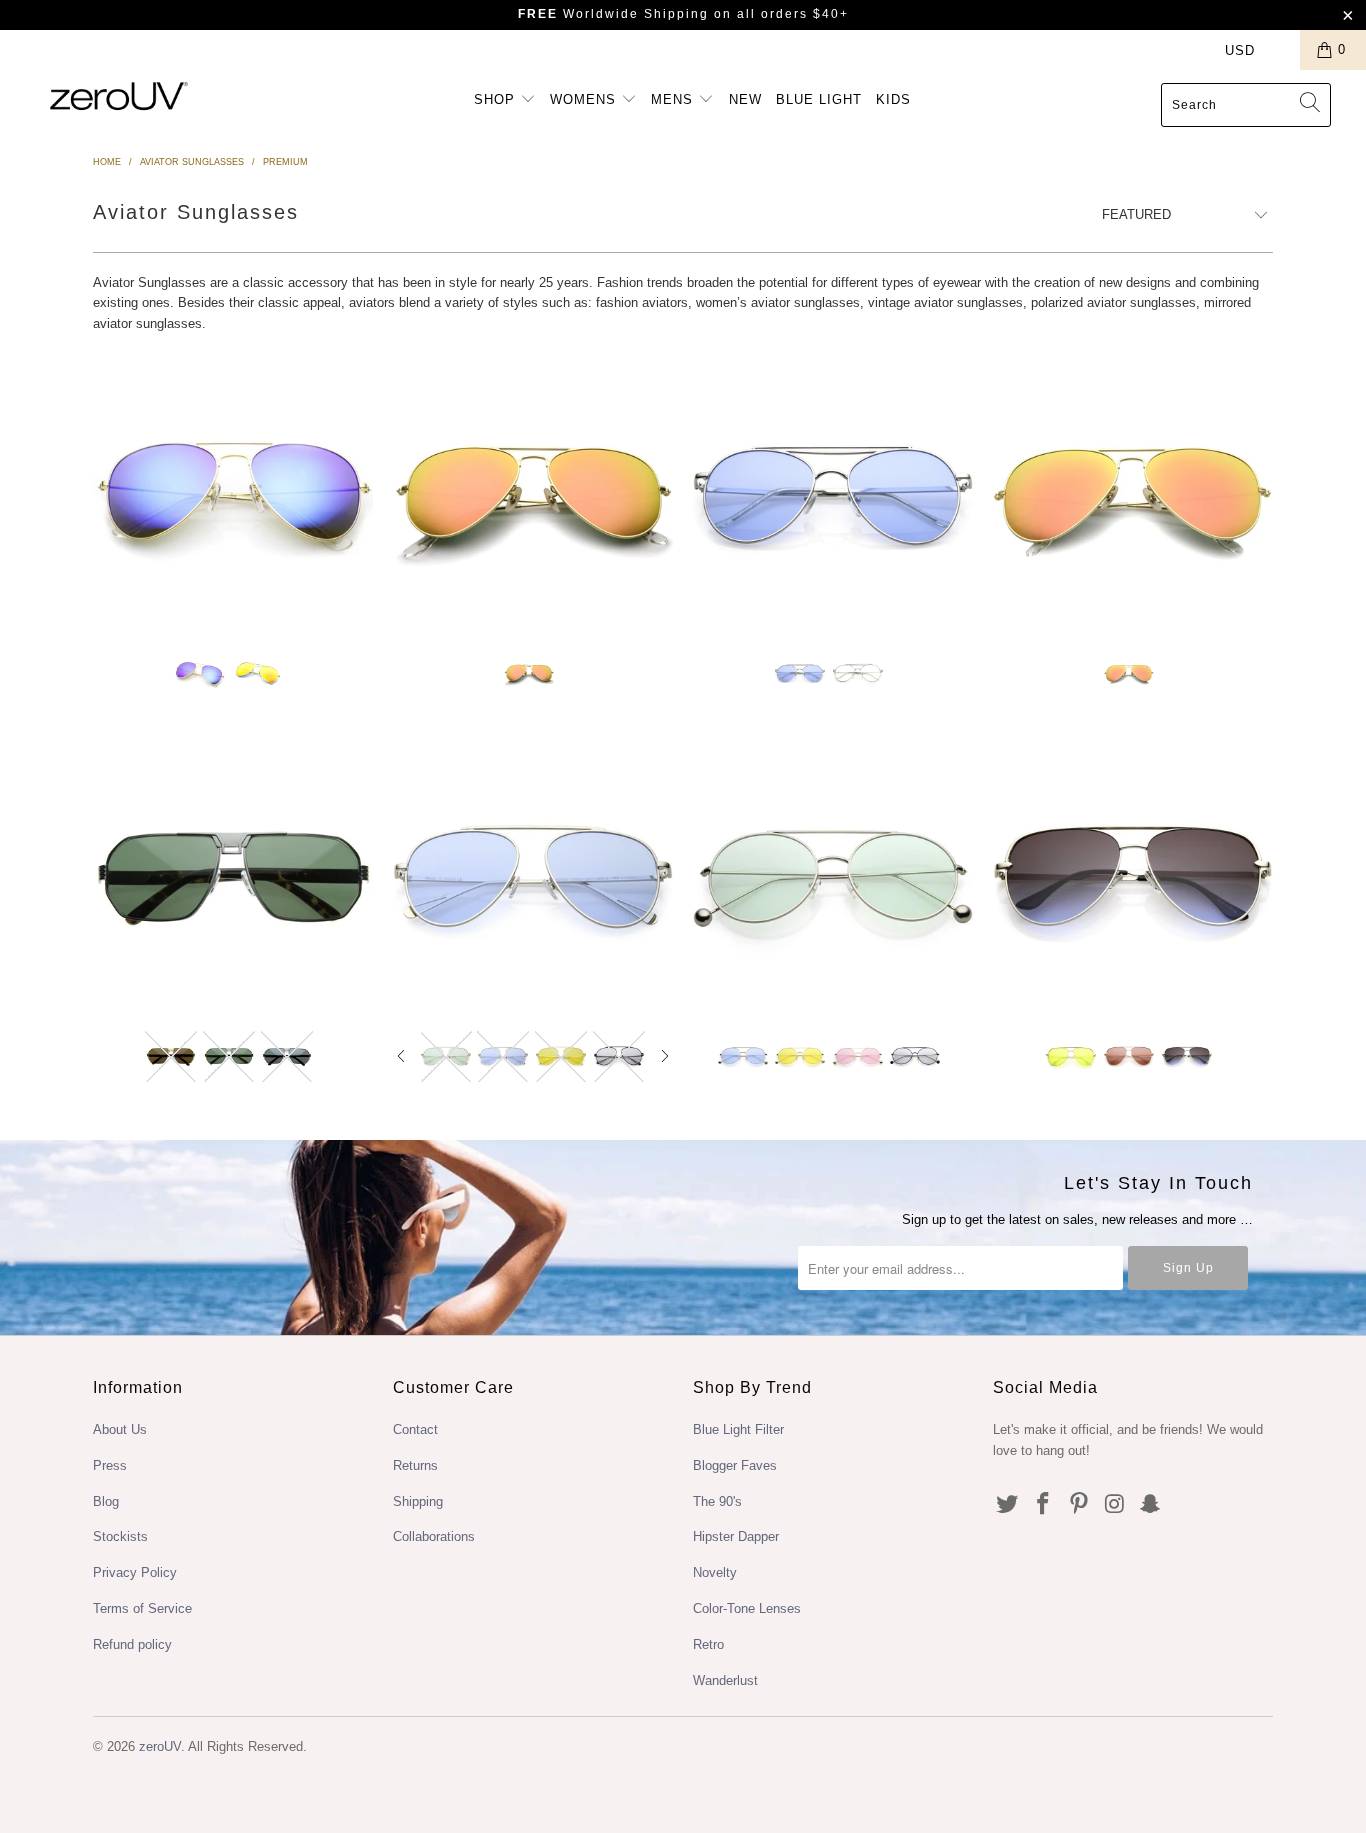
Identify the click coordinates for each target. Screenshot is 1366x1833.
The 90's (717, 1501)
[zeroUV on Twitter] (1008, 1505)
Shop (497, 99)
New (745, 99)
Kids (893, 99)
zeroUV (160, 1746)
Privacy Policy (135, 1572)
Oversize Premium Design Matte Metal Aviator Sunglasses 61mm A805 (1133, 494)
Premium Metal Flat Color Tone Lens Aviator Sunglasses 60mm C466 (1133, 877)
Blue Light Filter (738, 1429)
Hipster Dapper (736, 1536)
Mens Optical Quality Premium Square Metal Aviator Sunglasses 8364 (233, 877)
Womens (585, 99)
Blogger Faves (735, 1465)
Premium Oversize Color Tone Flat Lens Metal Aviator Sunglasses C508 (533, 877)
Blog (106, 1501)
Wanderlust (725, 1680)
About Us (120, 1429)
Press (110, 1465)
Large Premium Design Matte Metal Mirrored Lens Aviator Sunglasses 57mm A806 (533, 494)
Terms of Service (142, 1608)
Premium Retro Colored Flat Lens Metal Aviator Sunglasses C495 (833, 494)
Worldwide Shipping (613, 14)
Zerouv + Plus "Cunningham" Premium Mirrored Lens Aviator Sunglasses (233, 494)
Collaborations (434, 1536)
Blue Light (819, 99)
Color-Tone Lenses (747, 1608)
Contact (415, 1429)
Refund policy (132, 1644)
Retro (708, 1644)
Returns (415, 1465)
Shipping (418, 1501)
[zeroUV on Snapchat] (1151, 1505)
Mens (674, 99)
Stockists (120, 1536)
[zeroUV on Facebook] (1044, 1505)
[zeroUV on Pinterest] (1079, 1505)
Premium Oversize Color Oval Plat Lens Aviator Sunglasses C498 (833, 877)
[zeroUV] (119, 95)
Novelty (715, 1572)
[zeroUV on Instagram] (1115, 1505)
